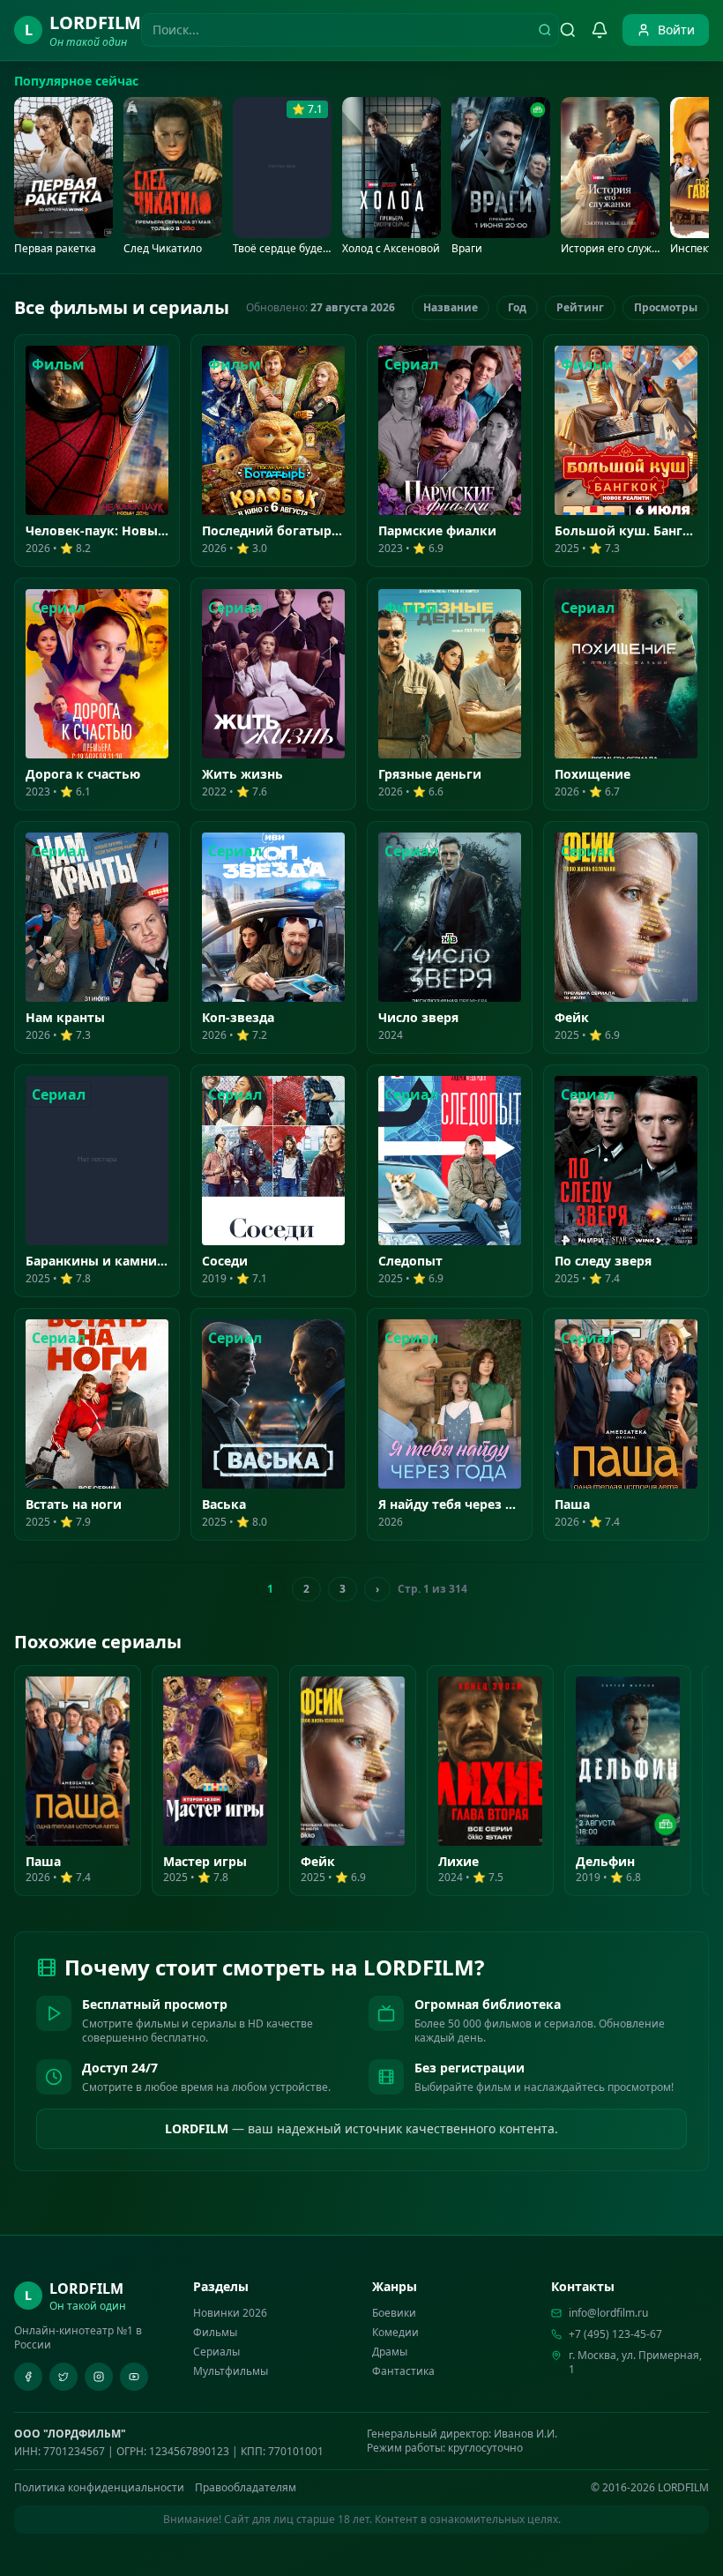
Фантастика (403, 2371)
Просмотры (666, 307)
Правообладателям (246, 2488)
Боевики (394, 2313)
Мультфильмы (231, 2371)
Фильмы (215, 2332)
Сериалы (216, 2352)
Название (451, 307)
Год (517, 307)
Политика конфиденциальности (99, 2488)
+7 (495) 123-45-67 (615, 2334)
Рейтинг (580, 307)
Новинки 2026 (230, 2313)
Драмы (390, 2352)
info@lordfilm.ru (608, 2313)
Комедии (395, 2332)
